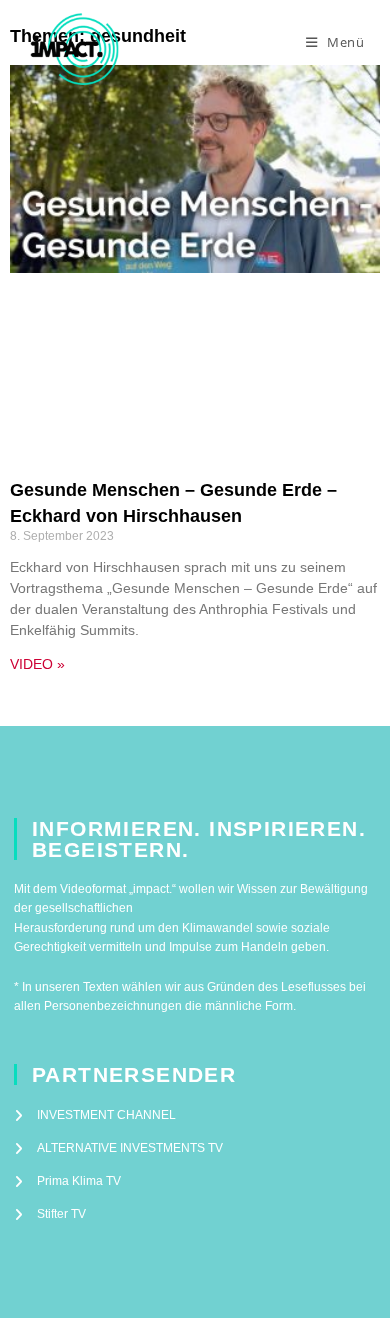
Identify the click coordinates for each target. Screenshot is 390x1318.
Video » (37, 664)
